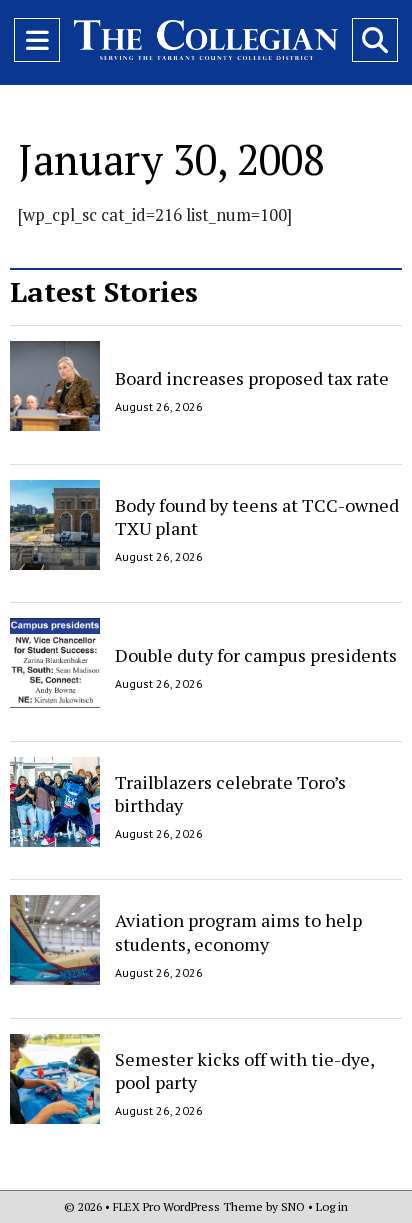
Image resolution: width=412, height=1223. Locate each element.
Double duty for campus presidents (256, 655)
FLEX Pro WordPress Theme (188, 1206)
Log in (332, 1206)
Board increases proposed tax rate (252, 378)
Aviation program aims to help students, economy (238, 931)
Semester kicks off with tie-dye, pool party (244, 1070)
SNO (293, 1206)
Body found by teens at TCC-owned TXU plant (257, 516)
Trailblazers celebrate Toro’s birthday (230, 793)
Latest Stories (104, 291)
